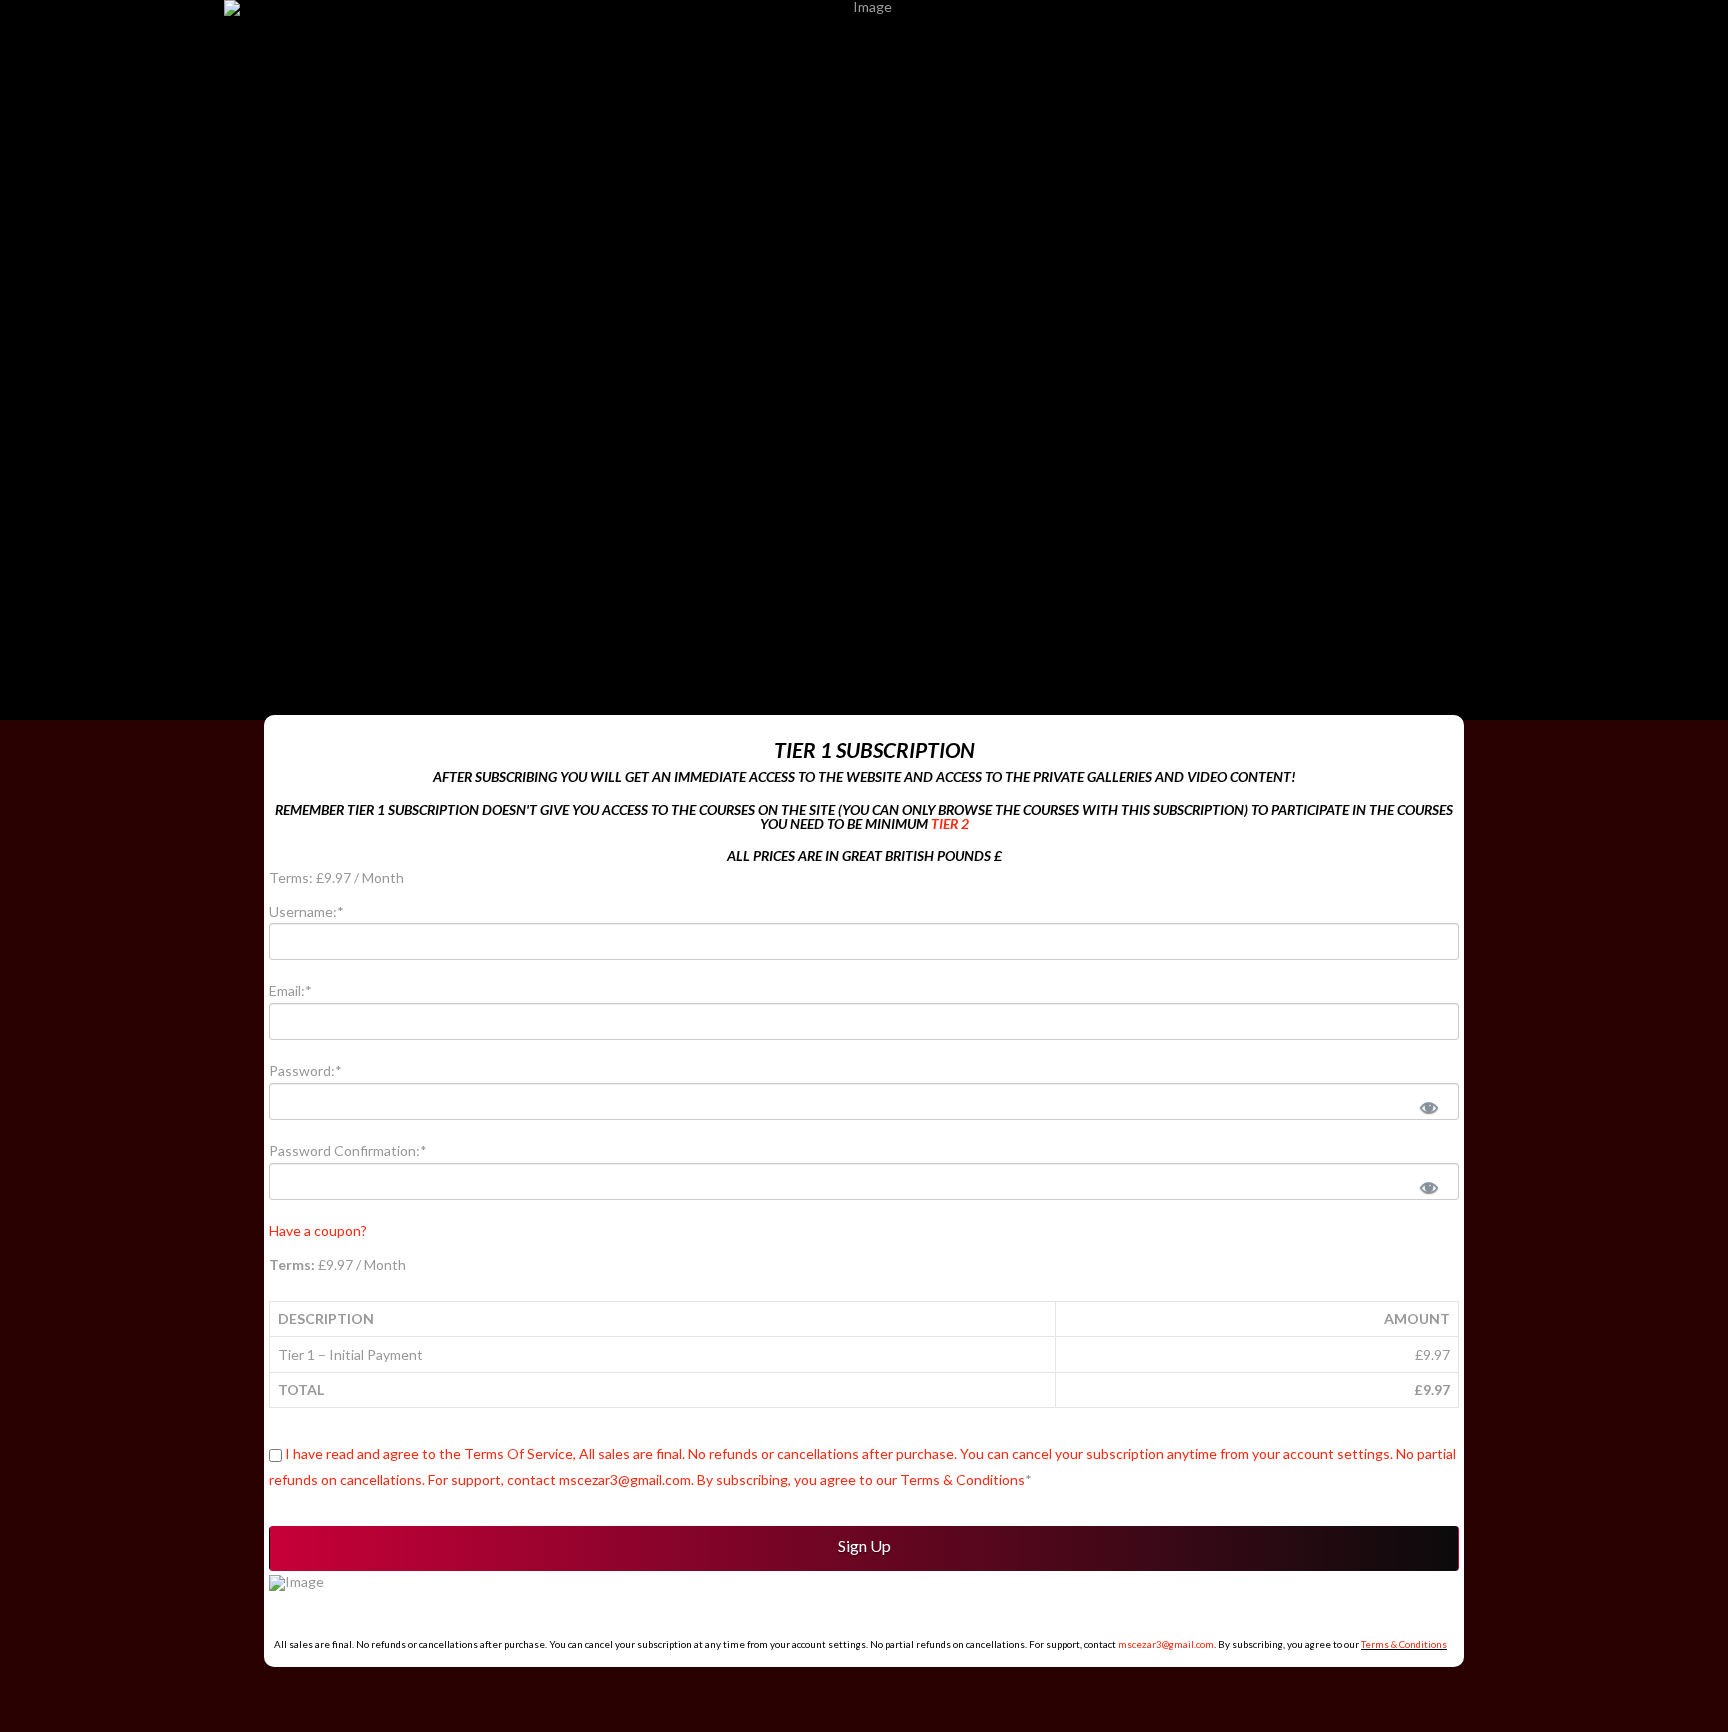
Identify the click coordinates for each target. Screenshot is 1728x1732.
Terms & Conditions (1404, 1644)
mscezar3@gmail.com (1166, 1644)
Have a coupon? (318, 1230)
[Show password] (1428, 1106)
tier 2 (950, 823)
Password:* (305, 1070)
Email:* (290, 990)
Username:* (306, 911)
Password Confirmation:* (348, 1150)
